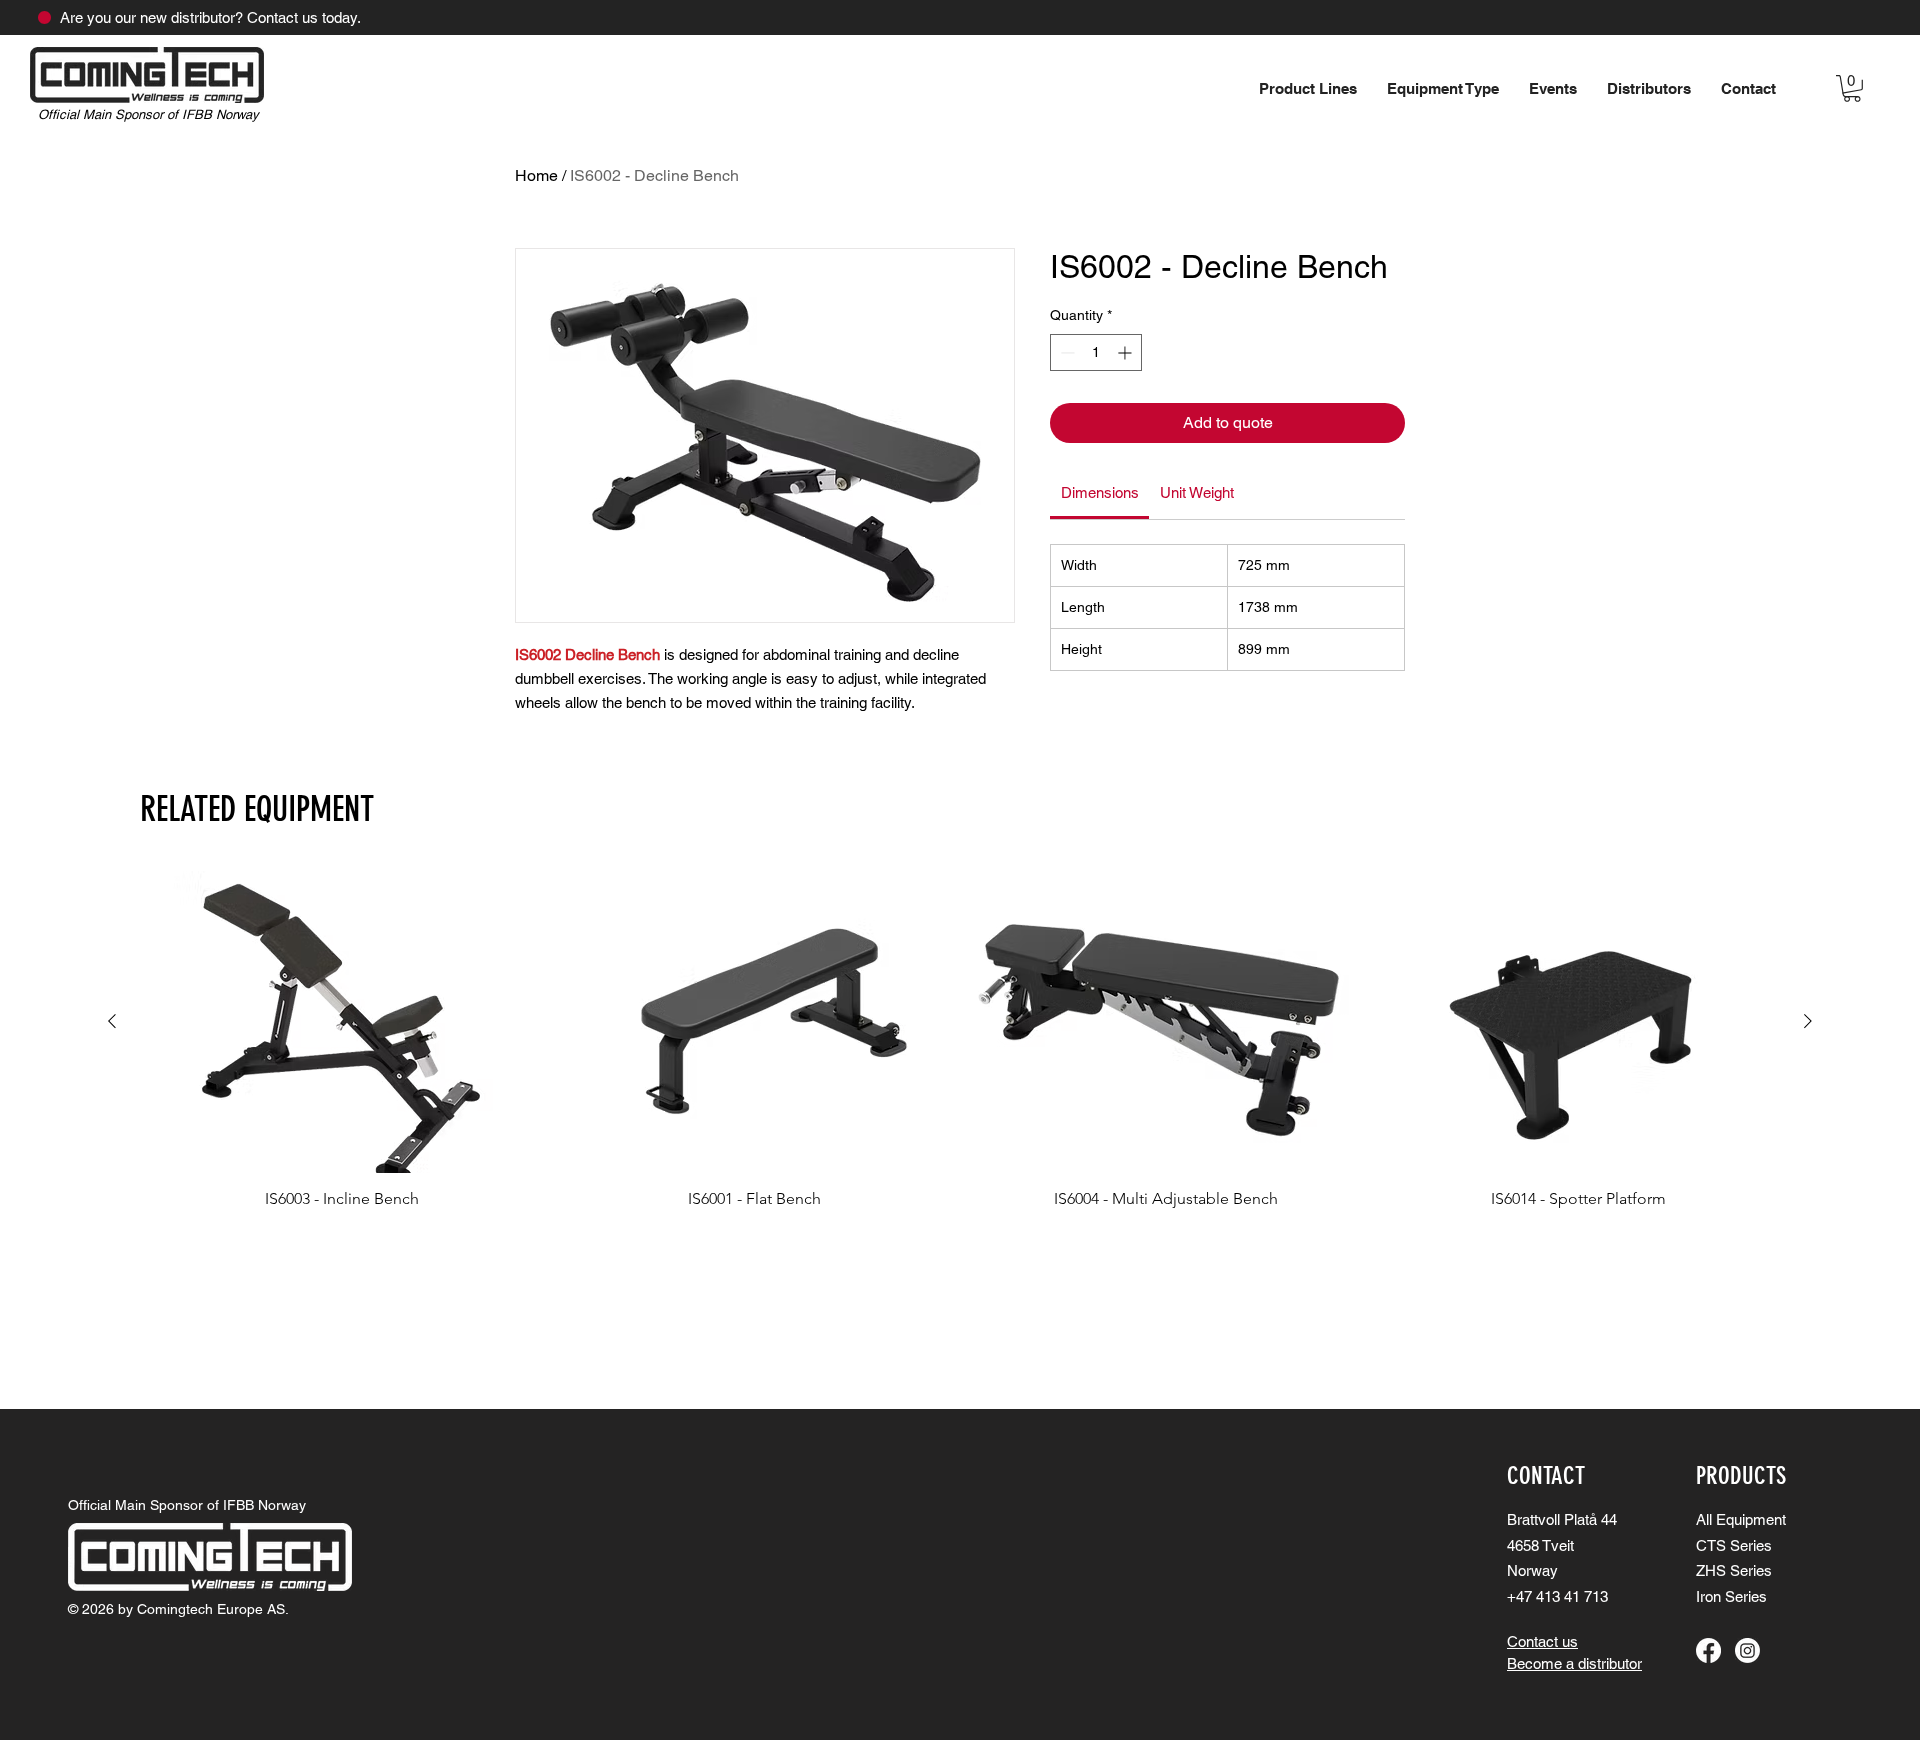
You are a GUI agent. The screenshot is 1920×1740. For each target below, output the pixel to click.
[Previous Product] (112, 1021)
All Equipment (1741, 1519)
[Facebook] (1708, 1650)
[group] (960, 1040)
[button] (1553, 88)
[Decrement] (1065, 352)
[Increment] (1126, 352)
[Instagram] (1747, 1650)
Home (536, 175)
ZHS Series (1734, 1570)
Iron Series (1731, 1596)
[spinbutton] (1096, 352)
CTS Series (1734, 1545)
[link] (1100, 492)
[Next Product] (1808, 1021)
